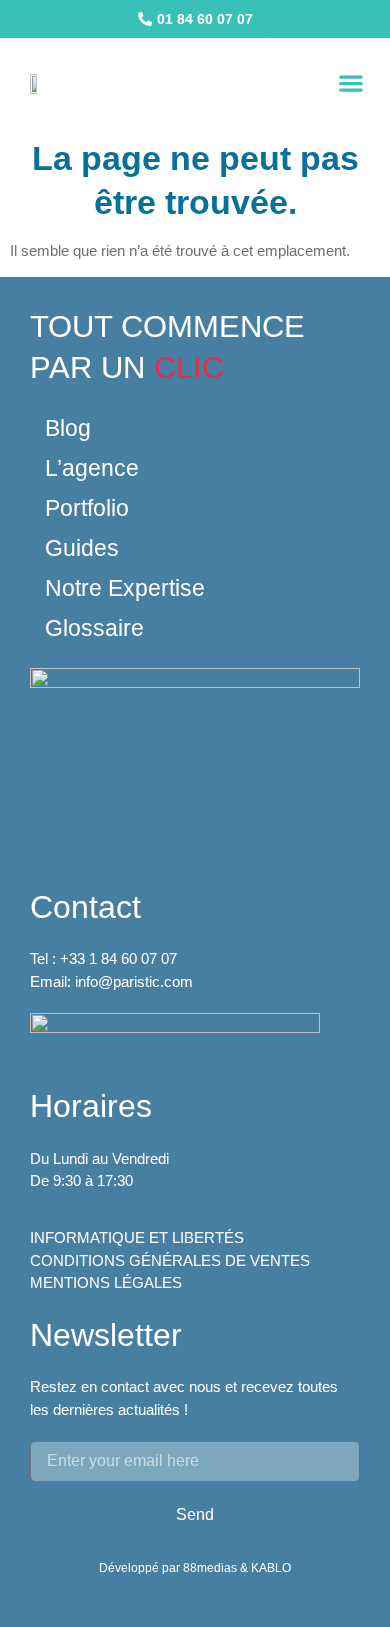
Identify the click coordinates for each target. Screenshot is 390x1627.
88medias (211, 1568)
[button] (350, 83)
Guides (82, 548)
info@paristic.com (134, 981)
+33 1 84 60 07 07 (118, 958)
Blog (68, 428)
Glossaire (94, 628)
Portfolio (87, 508)
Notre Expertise (125, 588)
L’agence (92, 468)
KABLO (271, 1568)
